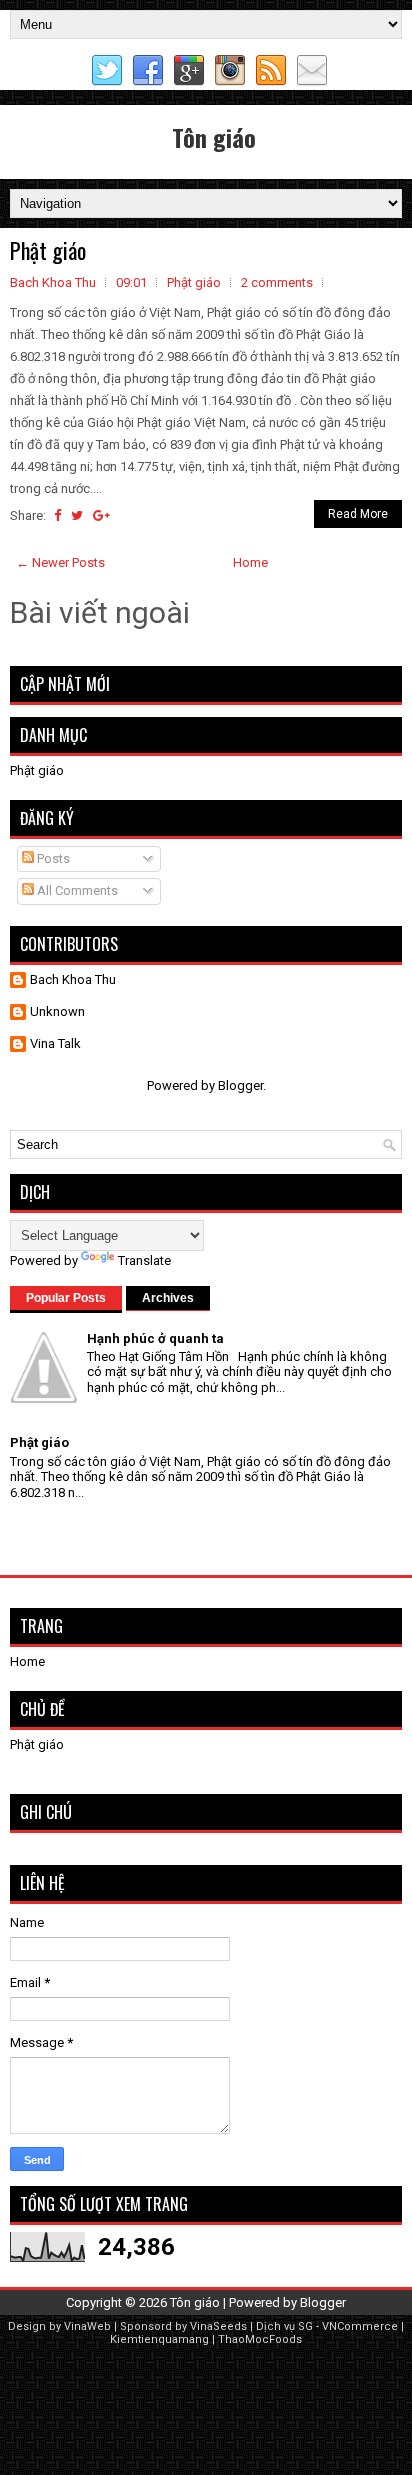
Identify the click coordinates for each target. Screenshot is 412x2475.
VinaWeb (87, 2326)
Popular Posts (66, 1298)
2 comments (277, 282)
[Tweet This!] (77, 515)
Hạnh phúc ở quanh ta (155, 1338)
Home (250, 562)
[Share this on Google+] (101, 515)
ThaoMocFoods (260, 2339)
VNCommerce (360, 2326)
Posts (52, 858)
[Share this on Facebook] (57, 515)
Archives (168, 1298)
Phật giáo (48, 250)
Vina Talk (55, 1043)
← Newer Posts (60, 562)
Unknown (57, 1011)
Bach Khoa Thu (73, 979)
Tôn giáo (214, 137)
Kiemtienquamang (159, 2339)
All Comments (76, 890)
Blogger (240, 1085)
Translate (144, 1260)
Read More (358, 514)
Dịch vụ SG (284, 2326)
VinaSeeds (218, 2326)
